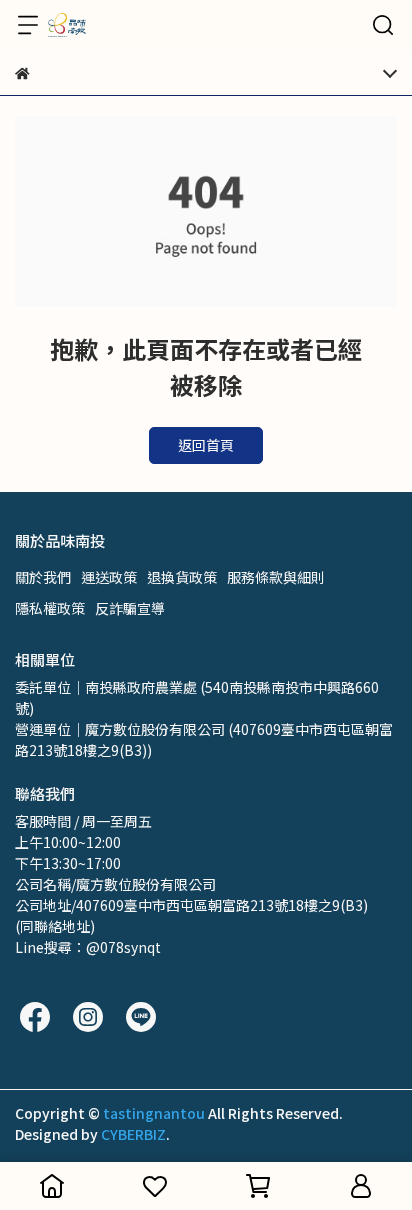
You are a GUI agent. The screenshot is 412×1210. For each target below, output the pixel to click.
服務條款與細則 (276, 577)
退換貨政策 (182, 577)
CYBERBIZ (133, 1134)
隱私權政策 (50, 608)
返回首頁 (206, 445)
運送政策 (109, 577)
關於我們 (43, 577)
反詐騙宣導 (130, 608)
